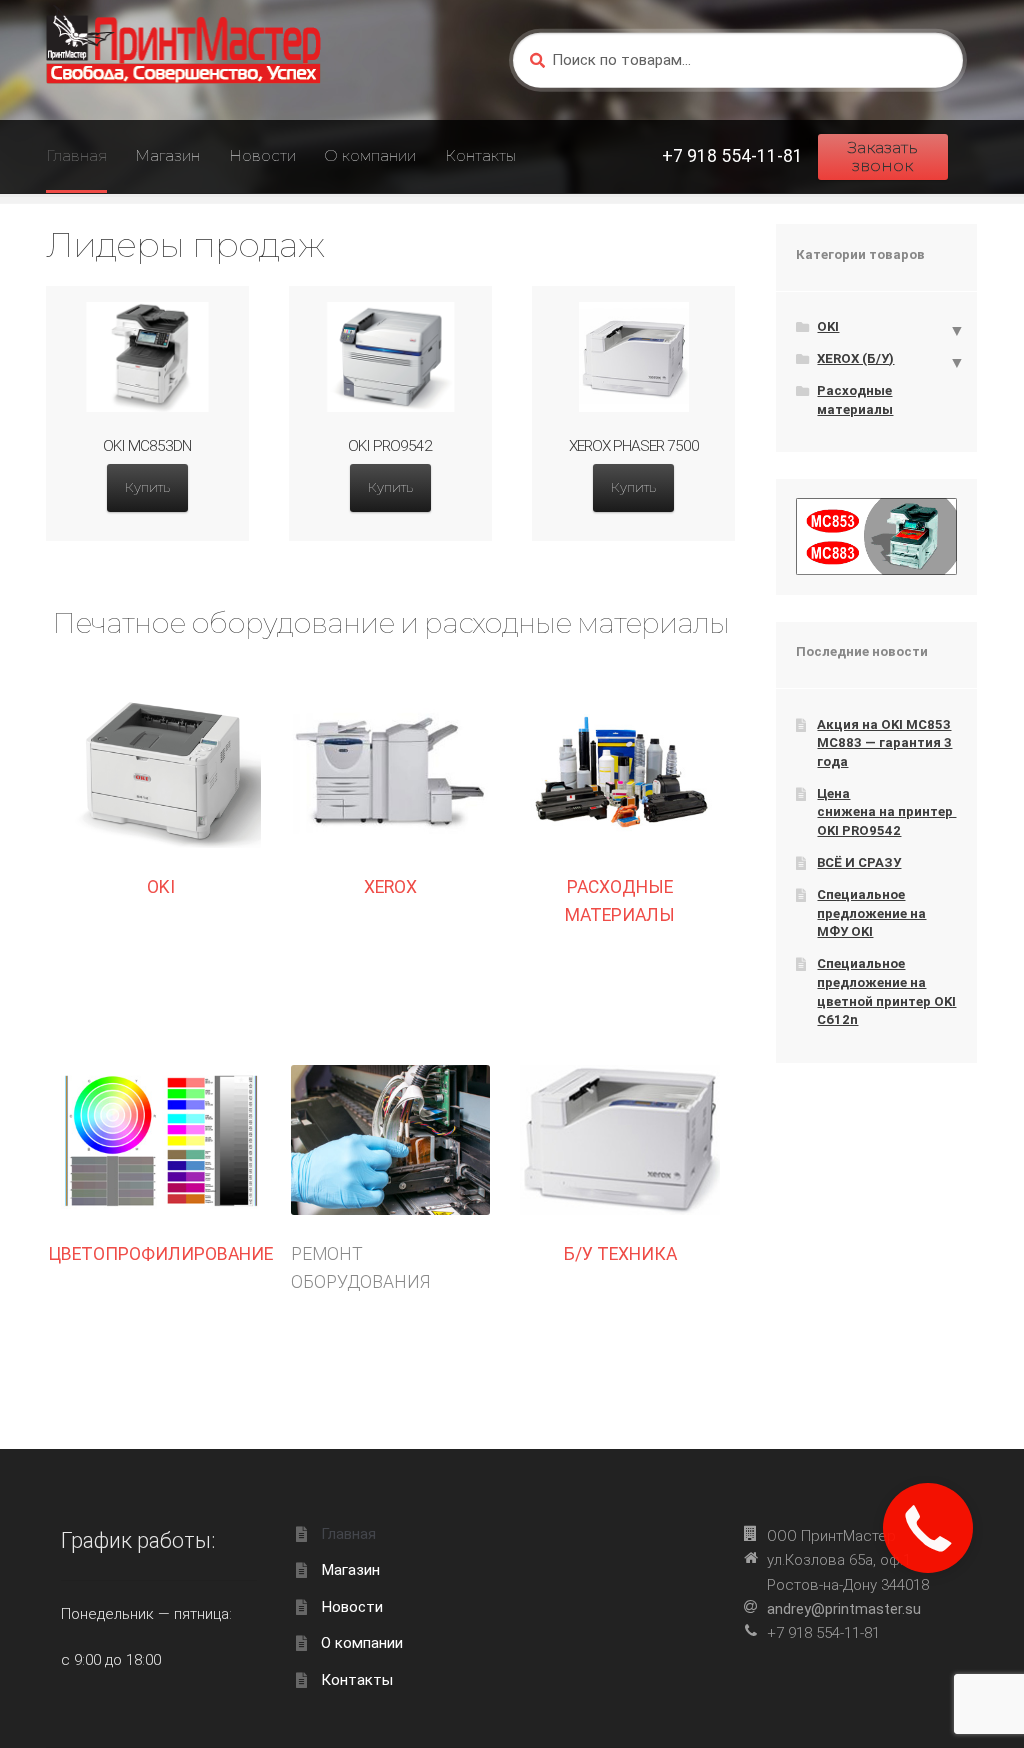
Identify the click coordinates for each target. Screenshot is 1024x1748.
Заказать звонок (882, 156)
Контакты (480, 155)
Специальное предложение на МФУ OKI (871, 913)
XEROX (390, 887)
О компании (370, 155)
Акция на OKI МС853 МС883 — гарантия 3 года (884, 743)
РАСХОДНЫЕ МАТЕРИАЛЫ (620, 901)
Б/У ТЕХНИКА (620, 1254)
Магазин (167, 155)
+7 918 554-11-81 (732, 156)
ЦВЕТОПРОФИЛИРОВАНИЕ (161, 1254)
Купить (147, 487)
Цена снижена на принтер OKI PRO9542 (886, 812)
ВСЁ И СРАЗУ (859, 862)
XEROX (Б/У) (855, 358)
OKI (161, 887)
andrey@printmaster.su (844, 1609)
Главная (76, 155)
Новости (262, 155)
